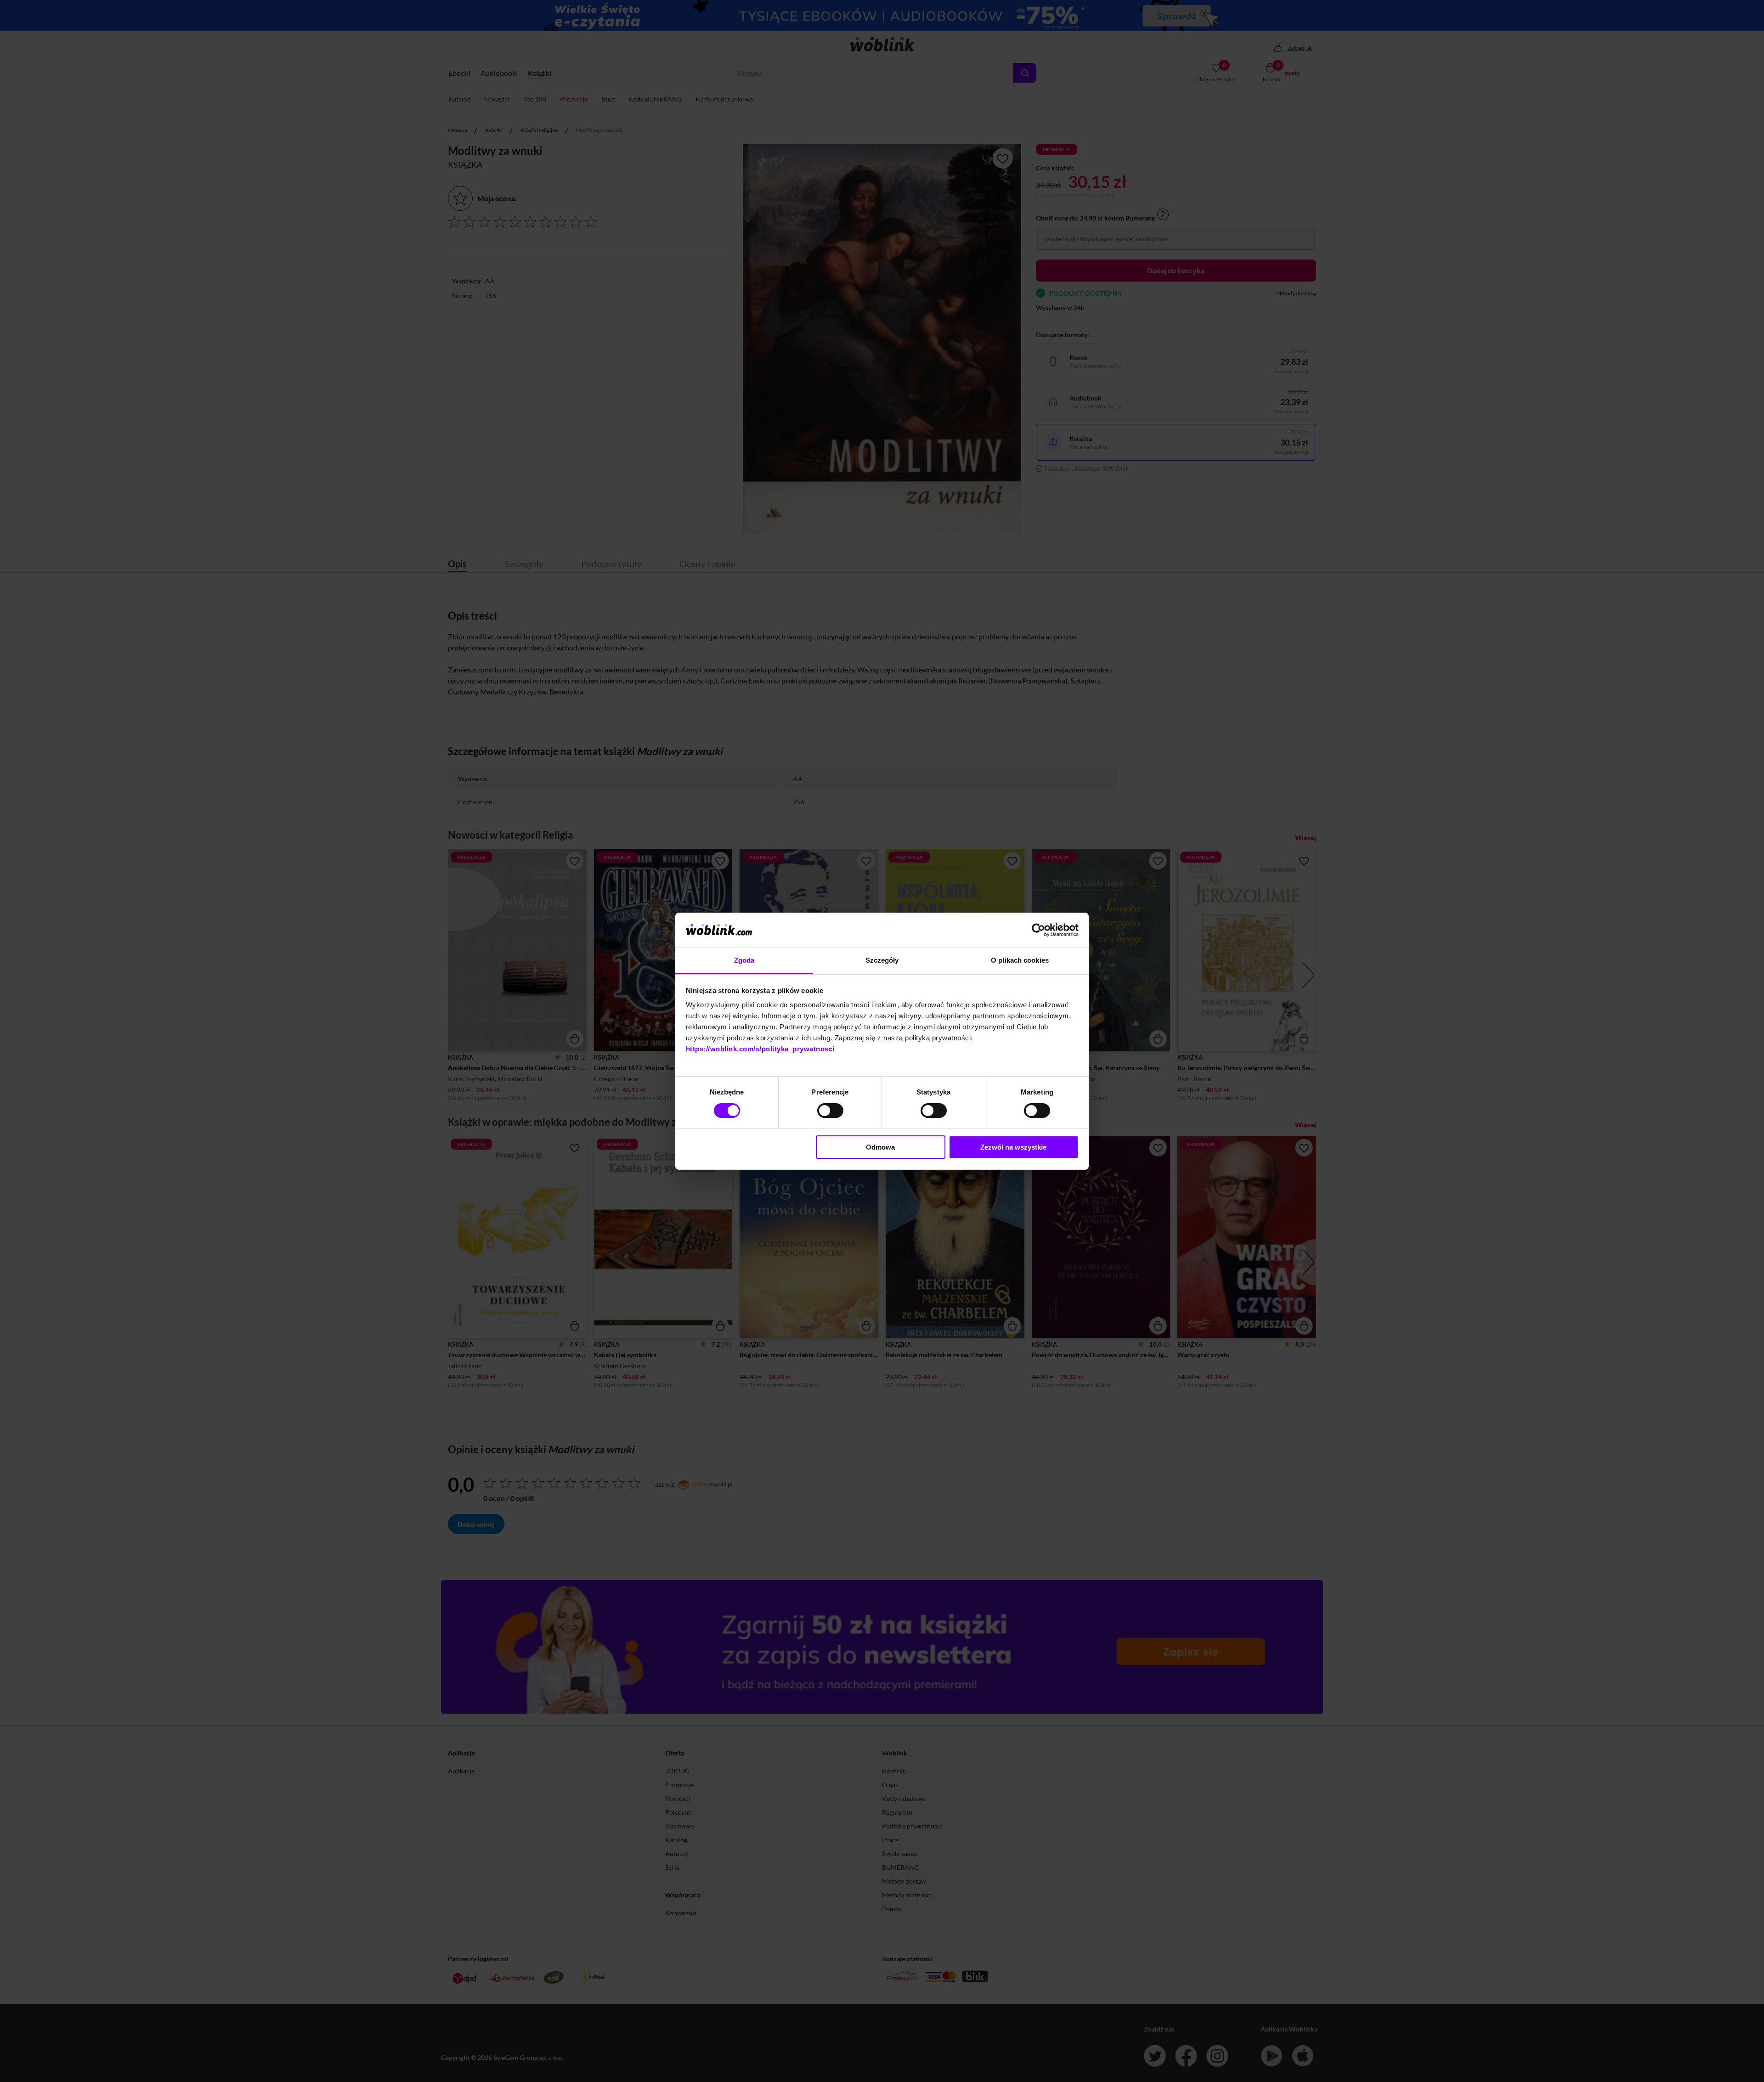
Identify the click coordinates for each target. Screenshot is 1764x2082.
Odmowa (880, 1147)
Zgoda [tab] (744, 960)
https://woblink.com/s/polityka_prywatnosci (760, 1049)
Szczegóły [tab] (882, 960)
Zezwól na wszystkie (1013, 1147)
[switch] (830, 1111)
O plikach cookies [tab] (1020, 960)
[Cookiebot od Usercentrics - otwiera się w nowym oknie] (1038, 930)
